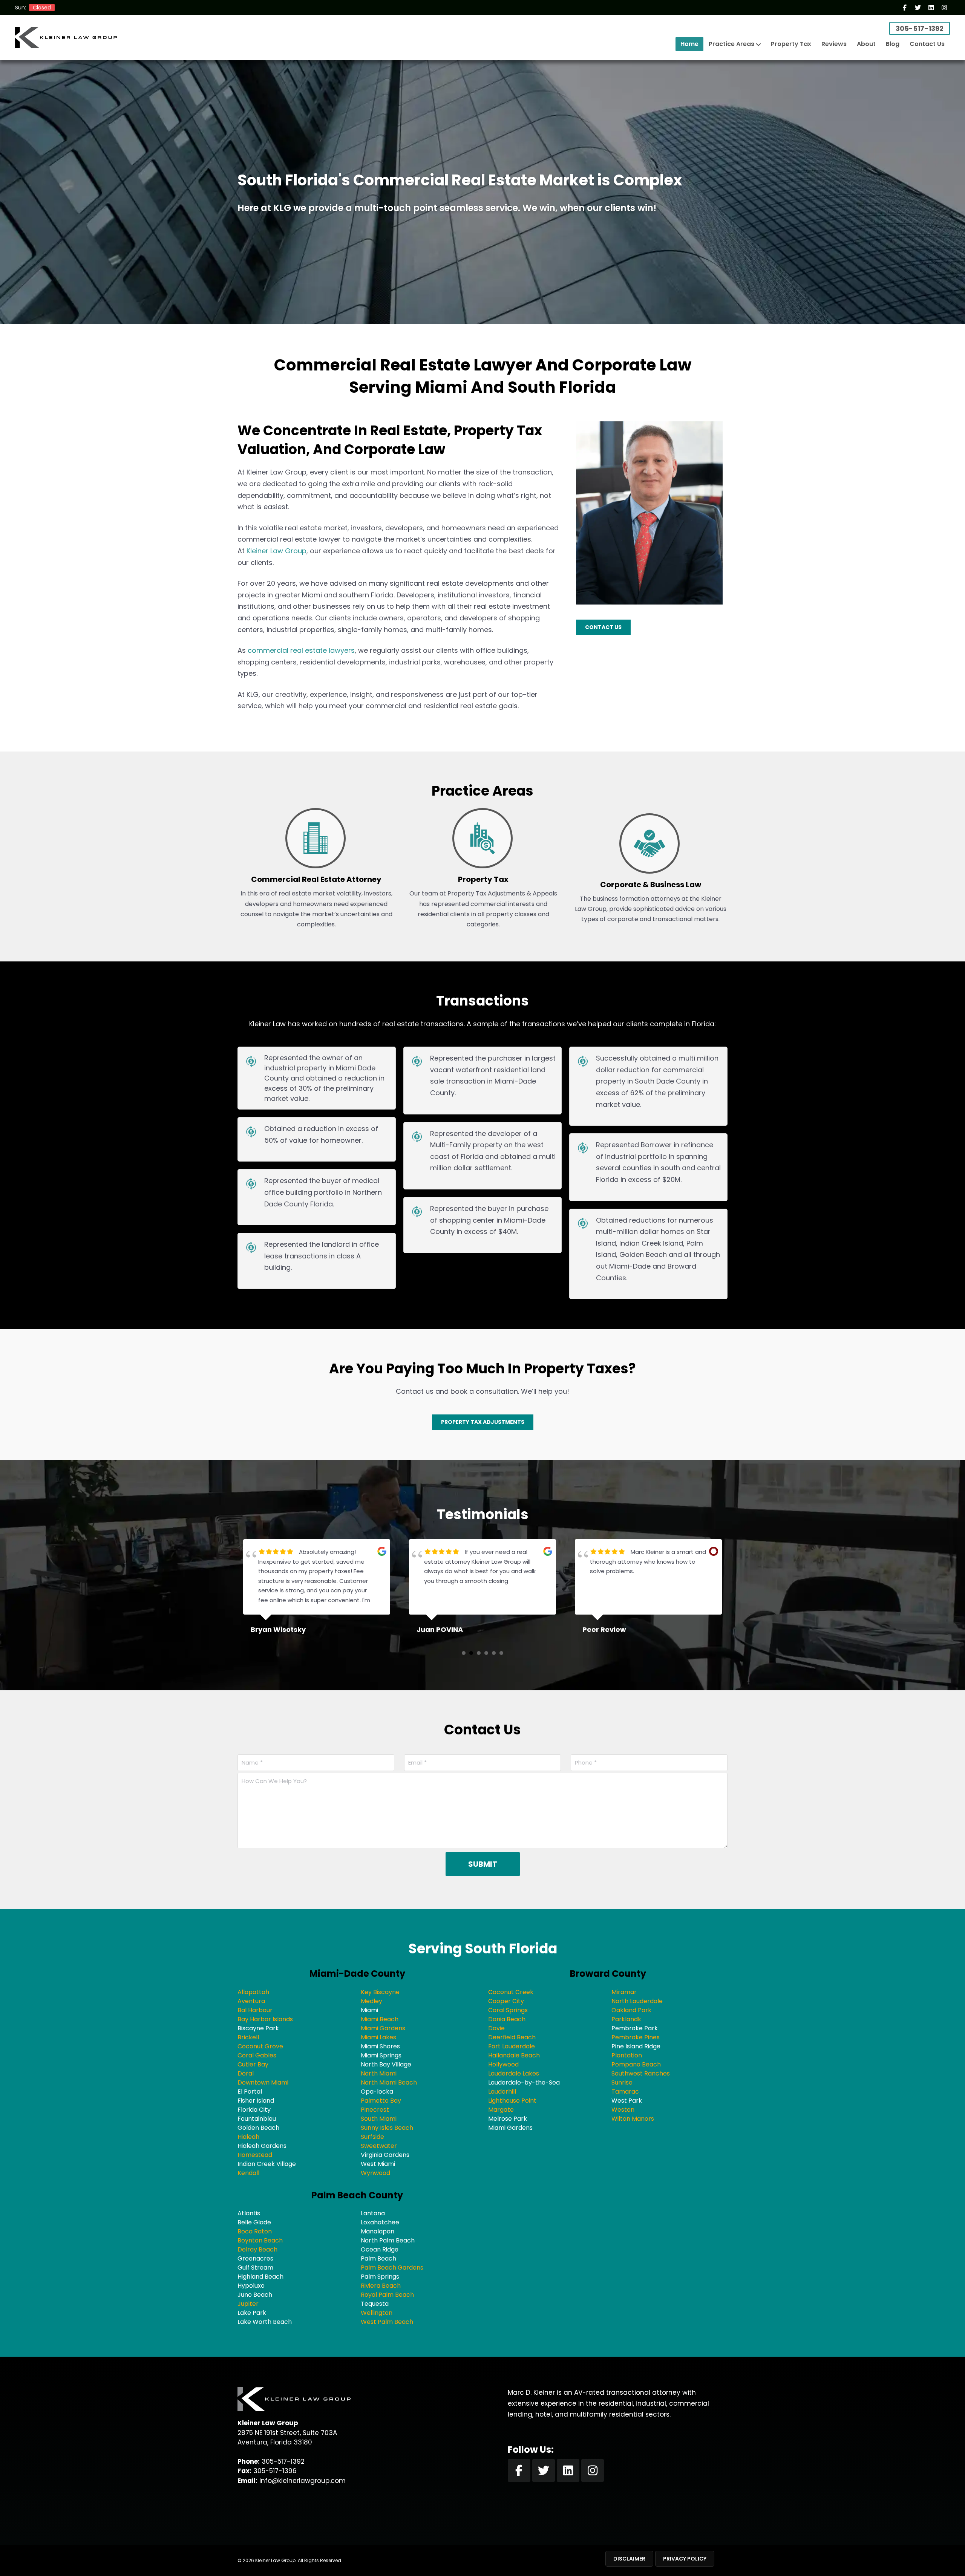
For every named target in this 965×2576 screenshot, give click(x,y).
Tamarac (625, 2092)
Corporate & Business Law (651, 885)
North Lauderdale (637, 2001)
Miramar (624, 1992)
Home (689, 44)
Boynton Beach (260, 2240)
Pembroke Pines (636, 2037)
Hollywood (503, 2064)
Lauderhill (502, 2092)
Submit (483, 1864)
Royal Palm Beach (387, 2295)
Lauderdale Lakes (514, 2073)
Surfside (372, 2137)
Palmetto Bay (381, 2101)
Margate (501, 2110)
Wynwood (375, 2173)
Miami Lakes (378, 2037)
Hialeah (248, 2137)
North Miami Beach (389, 2082)
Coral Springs (508, 2010)
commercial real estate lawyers (301, 650)
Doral (246, 2073)
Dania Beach (507, 2019)
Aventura (251, 2001)
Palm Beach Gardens (392, 2268)
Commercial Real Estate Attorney (316, 879)
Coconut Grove (260, 2046)
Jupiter (248, 2304)
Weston (623, 2110)
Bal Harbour (255, 2010)
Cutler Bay (253, 2064)
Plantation (627, 2055)
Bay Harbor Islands (265, 2019)
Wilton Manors (633, 2119)
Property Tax (791, 44)
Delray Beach (257, 2249)
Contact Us (927, 44)
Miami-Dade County (357, 1974)
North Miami (379, 2073)
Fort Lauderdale (512, 2046)
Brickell (248, 2037)
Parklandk (626, 2019)
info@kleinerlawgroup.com (303, 2481)
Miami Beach (380, 2019)
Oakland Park (631, 2010)
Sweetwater (379, 2146)
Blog (893, 44)
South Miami (379, 2119)
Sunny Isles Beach (387, 2128)
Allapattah (253, 1992)
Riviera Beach (381, 2286)
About (866, 44)
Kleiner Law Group (276, 551)
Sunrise (622, 2082)
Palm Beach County (357, 2195)
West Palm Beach (387, 2322)
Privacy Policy (685, 2559)
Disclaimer (629, 2559)
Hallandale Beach (514, 2055)
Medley (371, 2001)
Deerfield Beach (512, 2037)
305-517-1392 (920, 28)
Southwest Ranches (641, 2073)
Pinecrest (375, 2110)
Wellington (377, 2313)
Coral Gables (257, 2055)
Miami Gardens (383, 2028)
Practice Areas (731, 44)
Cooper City (506, 2001)
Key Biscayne (380, 1992)
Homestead (255, 2155)
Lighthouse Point (512, 2101)
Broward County (608, 1974)
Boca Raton (255, 2231)
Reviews (834, 44)
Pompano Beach (636, 2064)
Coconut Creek (511, 1992)
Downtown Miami (263, 2082)
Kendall (248, 2173)
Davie (496, 2028)
